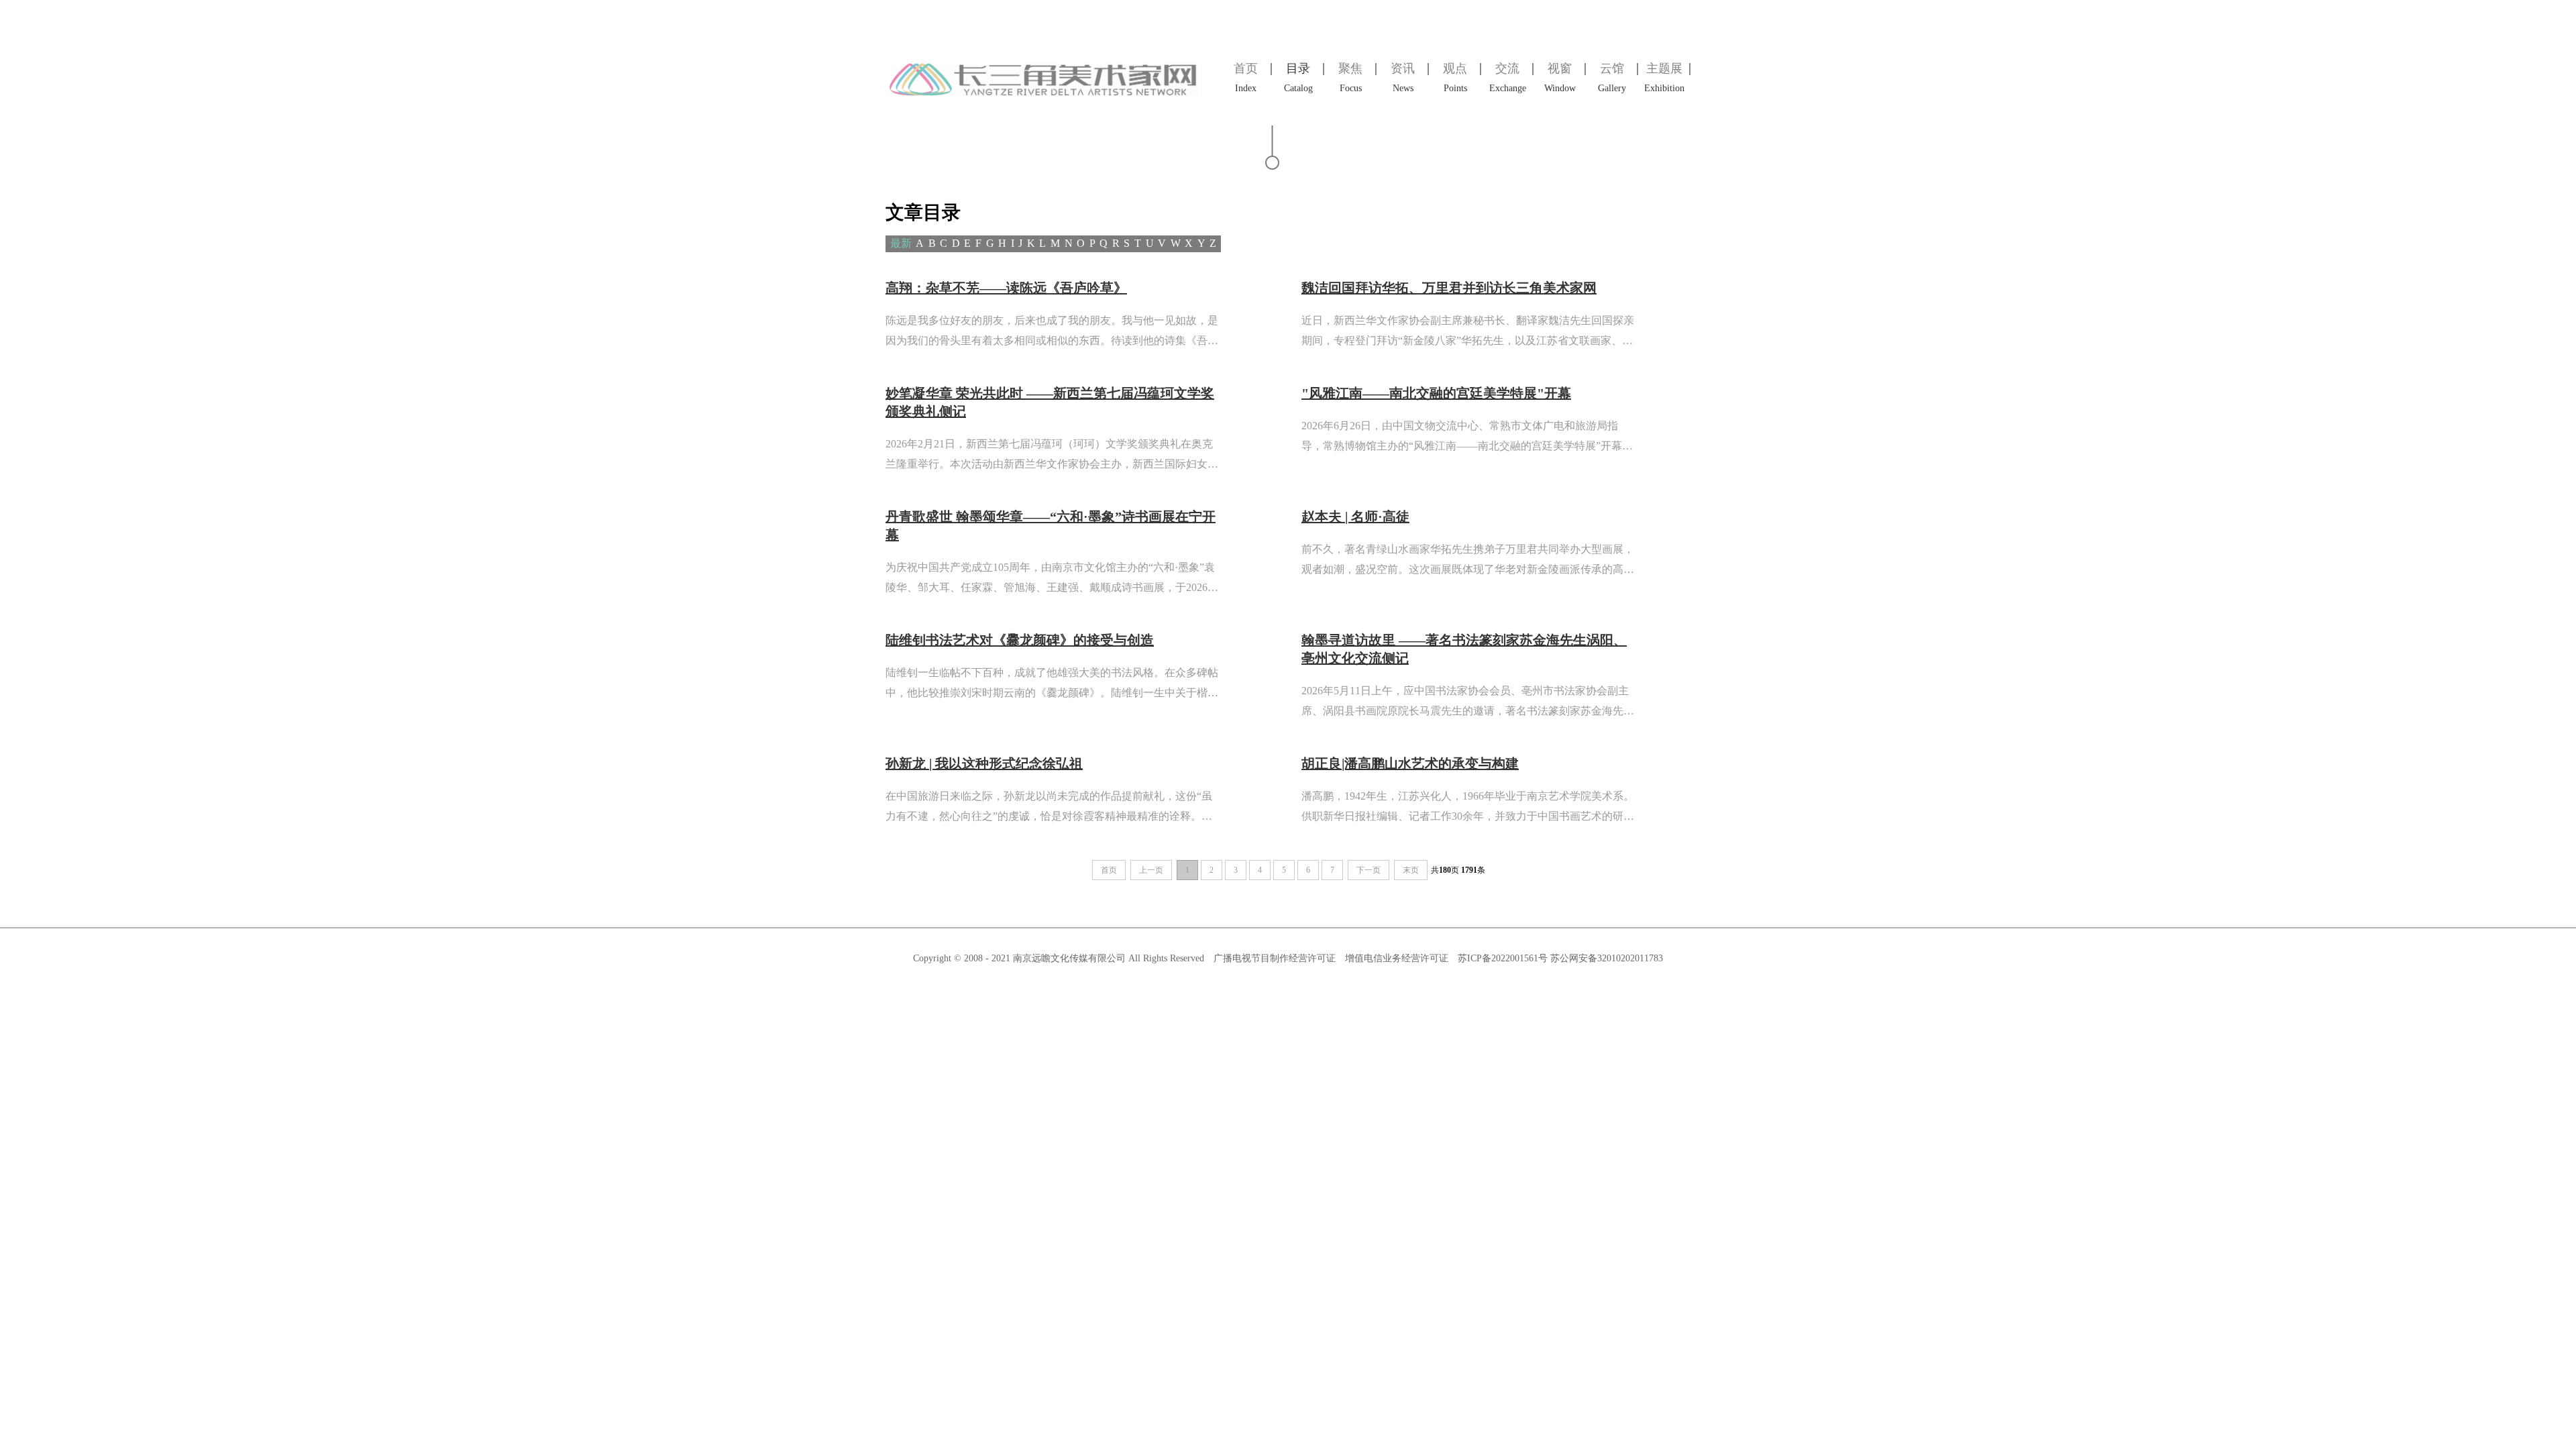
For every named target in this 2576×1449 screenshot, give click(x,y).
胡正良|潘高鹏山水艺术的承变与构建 (1410, 763)
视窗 (1560, 77)
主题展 (1664, 77)
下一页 (1368, 870)
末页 (1411, 870)
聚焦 (1350, 77)
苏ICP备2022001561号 (1504, 958)
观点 (1455, 77)
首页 (1246, 77)
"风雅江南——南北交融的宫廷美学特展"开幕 (1436, 393)
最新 (901, 243)
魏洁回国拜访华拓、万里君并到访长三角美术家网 (1449, 288)
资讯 (1403, 77)
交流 (1508, 77)
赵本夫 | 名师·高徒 (1355, 517)
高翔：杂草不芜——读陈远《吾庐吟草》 (1006, 288)
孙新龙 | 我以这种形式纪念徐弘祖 (984, 763)
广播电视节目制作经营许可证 (1275, 958)
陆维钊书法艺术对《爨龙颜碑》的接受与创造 (1020, 640)
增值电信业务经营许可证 (1397, 958)
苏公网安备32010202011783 (1607, 958)
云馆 (1612, 77)
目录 (1298, 77)
